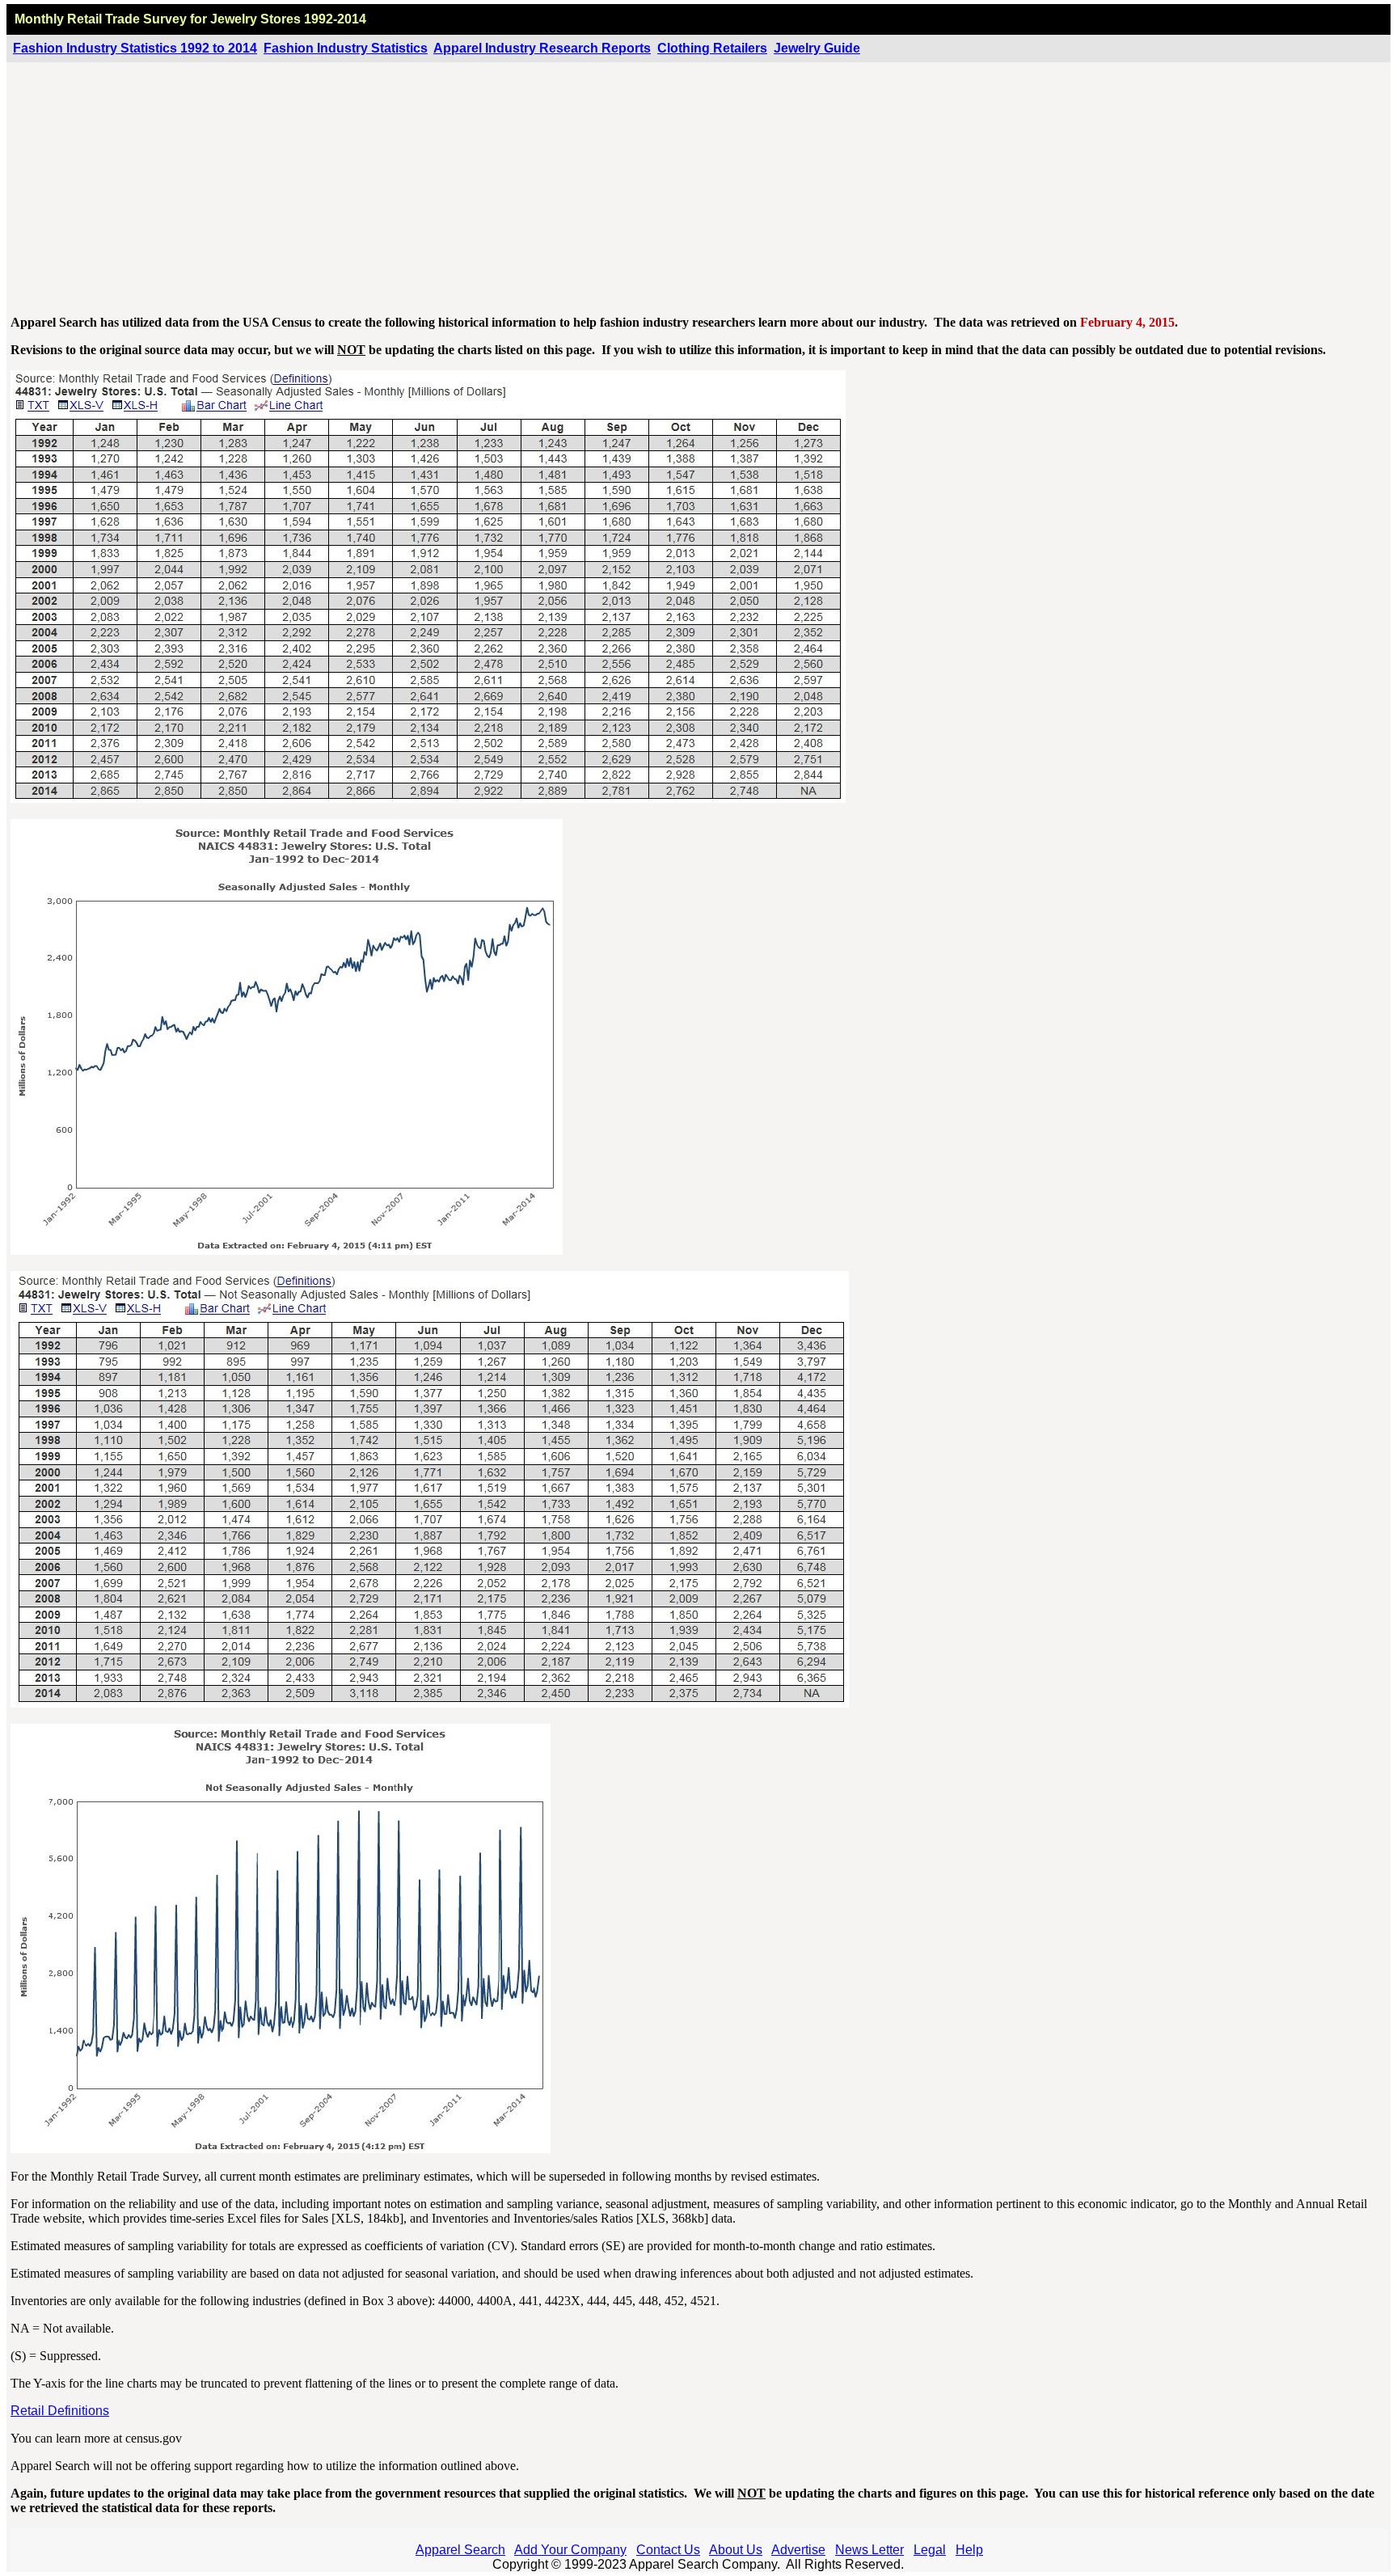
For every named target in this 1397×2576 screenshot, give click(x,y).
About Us (736, 2550)
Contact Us (668, 2550)
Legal (930, 2550)
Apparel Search (460, 2550)
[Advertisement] (699, 189)
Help (969, 2550)
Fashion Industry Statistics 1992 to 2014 (135, 48)
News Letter (869, 2550)
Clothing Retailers (712, 48)
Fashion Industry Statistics (346, 48)
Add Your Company (570, 2550)
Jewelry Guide (817, 48)
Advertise (798, 2550)
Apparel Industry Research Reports (542, 48)
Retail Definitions (60, 2411)
